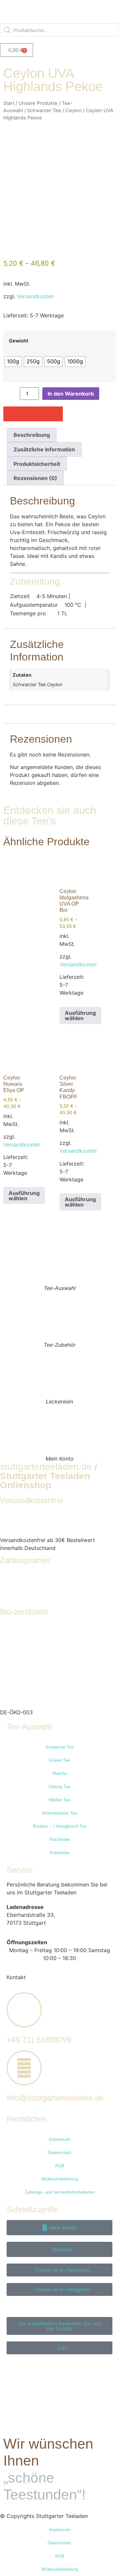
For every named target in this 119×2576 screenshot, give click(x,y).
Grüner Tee (59, 1760)
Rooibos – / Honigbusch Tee (60, 1826)
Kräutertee (59, 1853)
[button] (11, 414)
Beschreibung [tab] (32, 435)
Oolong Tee (59, 1787)
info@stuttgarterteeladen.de (55, 2098)
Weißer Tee (59, 1800)
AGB (59, 2166)
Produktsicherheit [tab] (37, 464)
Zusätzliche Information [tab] (44, 449)
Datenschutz (60, 2153)
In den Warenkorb (71, 394)
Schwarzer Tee (44, 111)
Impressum (60, 2139)
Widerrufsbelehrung (60, 2179)
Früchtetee (59, 1839)
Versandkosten (35, 296)
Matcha (60, 1773)
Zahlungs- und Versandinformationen (60, 2192)
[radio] (13, 362)
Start (9, 103)
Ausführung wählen (80, 1015)
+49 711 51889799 (39, 2040)
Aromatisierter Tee (59, 1813)
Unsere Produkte (38, 103)
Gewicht (19, 341)
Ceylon (74, 111)
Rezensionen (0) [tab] (35, 478)
